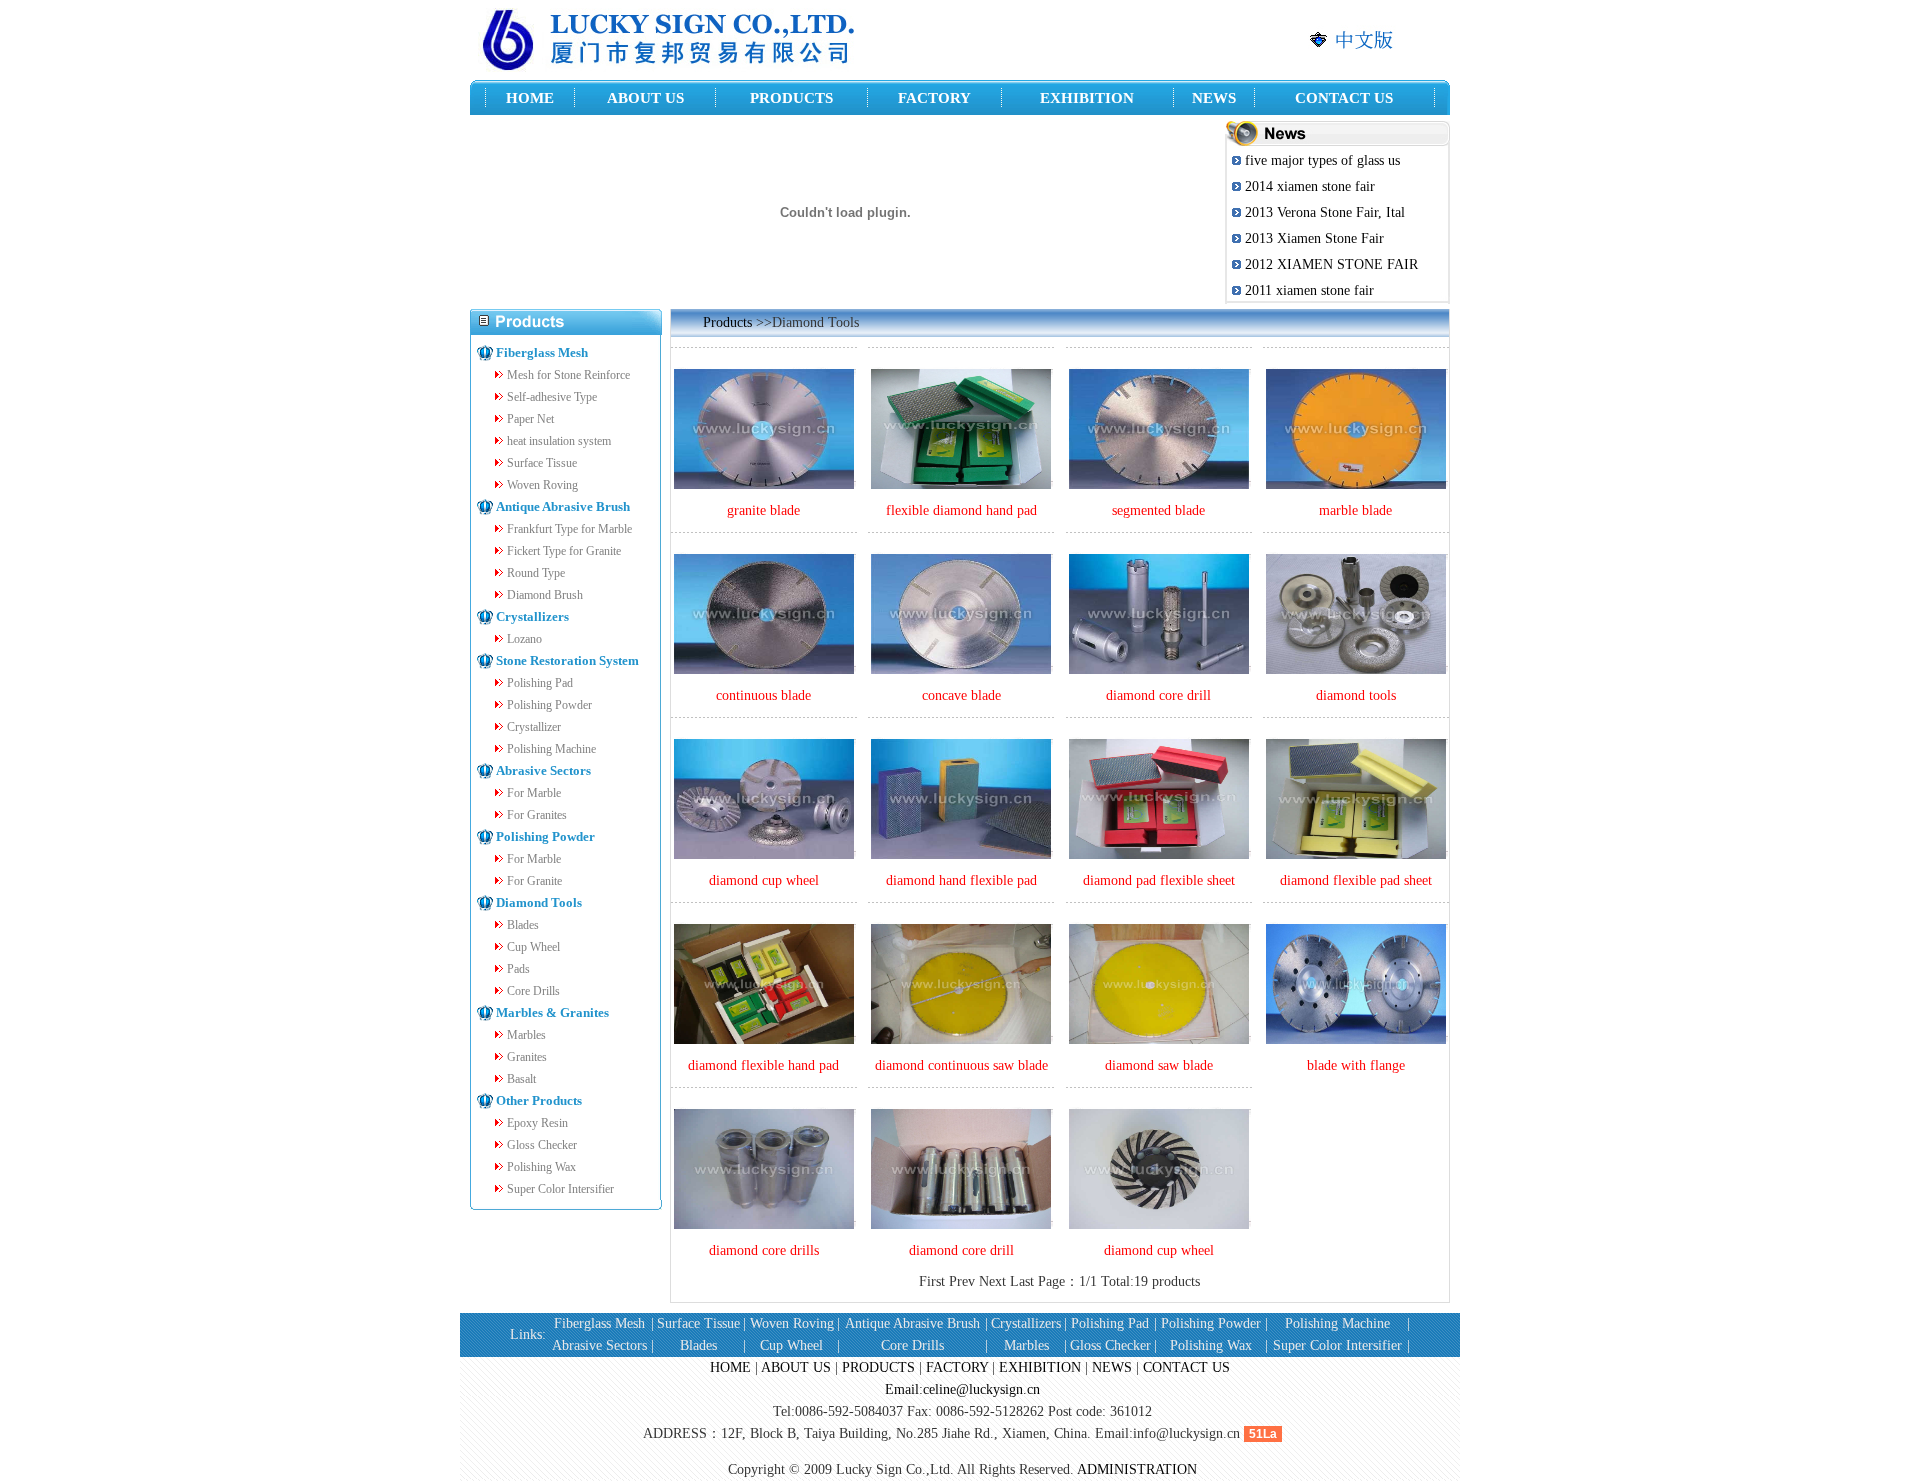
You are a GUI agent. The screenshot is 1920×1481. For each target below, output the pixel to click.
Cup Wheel (533, 947)
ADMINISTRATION (1137, 1469)
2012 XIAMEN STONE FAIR (1331, 264)
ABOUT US (796, 1367)
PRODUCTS (878, 1367)
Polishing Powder (549, 705)
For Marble (534, 793)
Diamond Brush (545, 595)
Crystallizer (534, 727)
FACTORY (957, 1367)
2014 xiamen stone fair (1310, 186)
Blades (523, 925)
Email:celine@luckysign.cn (962, 1389)
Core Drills (533, 991)
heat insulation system (559, 441)
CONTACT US (1186, 1367)
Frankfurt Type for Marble (569, 529)
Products (727, 322)
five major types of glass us (1322, 160)
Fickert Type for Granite (564, 551)
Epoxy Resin (537, 1123)
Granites (527, 1057)
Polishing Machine (551, 749)
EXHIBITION (1040, 1367)
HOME (730, 1367)
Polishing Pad (540, 683)
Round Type (536, 573)
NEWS (1112, 1367)
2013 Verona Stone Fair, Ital (1325, 212)
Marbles (526, 1035)
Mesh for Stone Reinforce (568, 375)
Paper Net (530, 419)
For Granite (534, 881)
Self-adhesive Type (552, 397)
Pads (518, 969)
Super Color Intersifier (560, 1189)
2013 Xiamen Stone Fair (1314, 238)
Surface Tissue (542, 463)
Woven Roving (542, 485)
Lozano (524, 639)
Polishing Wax (541, 1167)
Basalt (521, 1079)
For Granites (537, 815)
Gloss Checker (542, 1145)
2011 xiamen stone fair (1309, 290)
